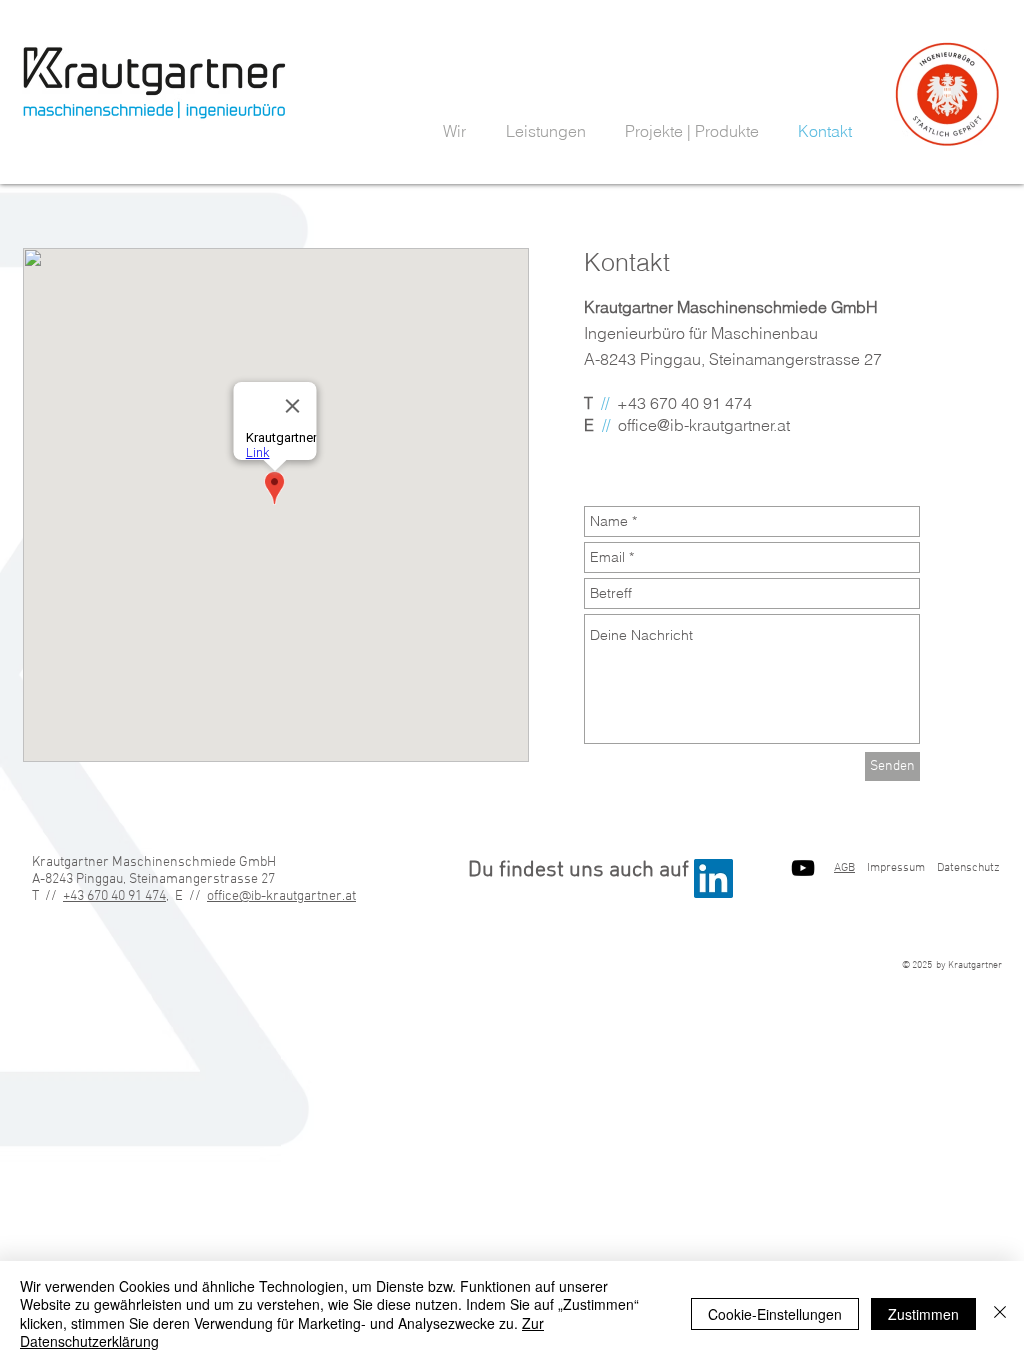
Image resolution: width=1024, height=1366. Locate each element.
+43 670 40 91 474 (114, 896)
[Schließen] (1000, 1313)
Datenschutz (968, 868)
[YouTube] (803, 868)
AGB (844, 868)
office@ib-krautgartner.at (704, 425)
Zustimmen (923, 1314)
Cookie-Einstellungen (775, 1314)
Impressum (896, 868)
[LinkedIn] (713, 878)
